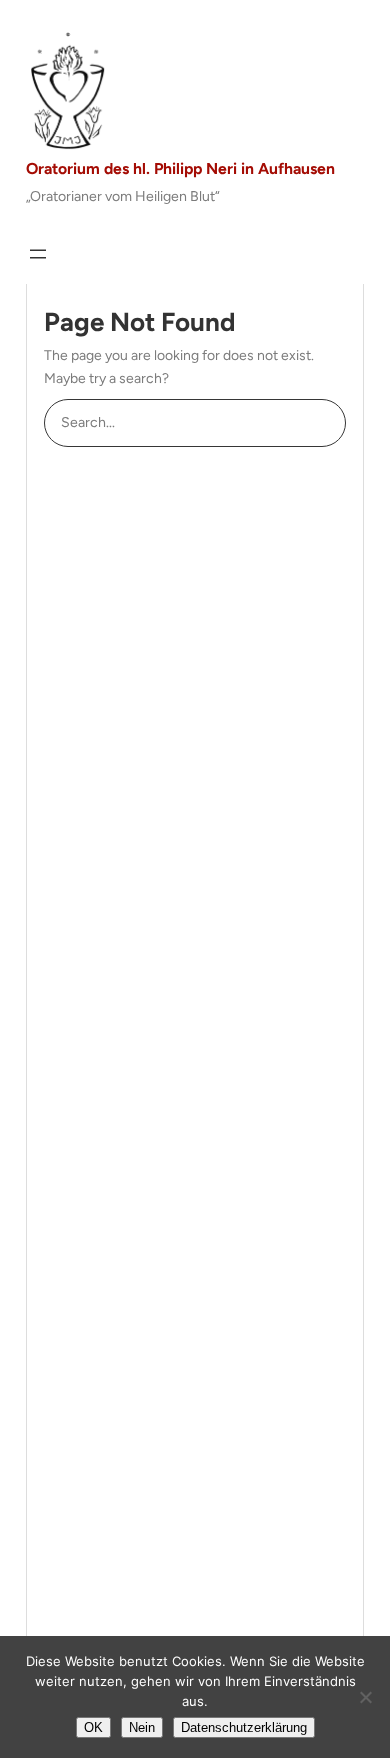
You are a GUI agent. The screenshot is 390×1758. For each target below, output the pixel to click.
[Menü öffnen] (38, 254)
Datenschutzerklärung (244, 1727)
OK (93, 1727)
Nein (142, 1727)
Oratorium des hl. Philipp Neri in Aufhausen (180, 168)
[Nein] (365, 1697)
